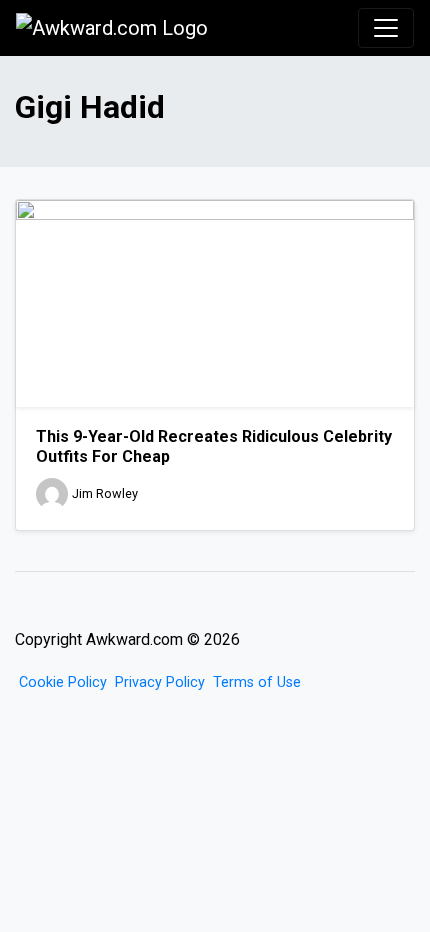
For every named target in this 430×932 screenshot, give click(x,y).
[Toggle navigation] (386, 28)
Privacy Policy (160, 682)
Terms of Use (257, 682)
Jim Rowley (105, 493)
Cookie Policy (63, 682)
